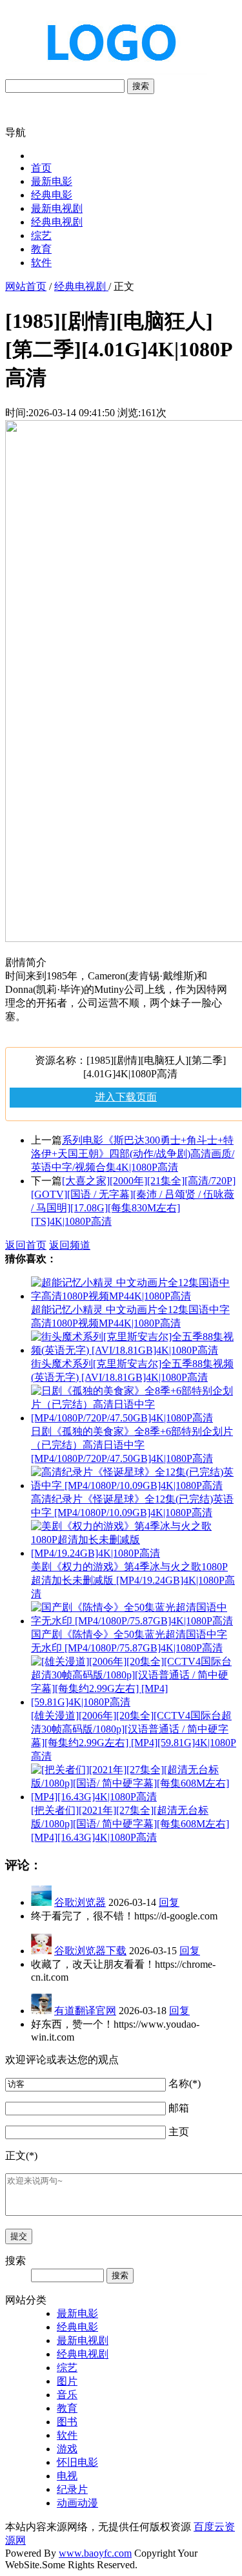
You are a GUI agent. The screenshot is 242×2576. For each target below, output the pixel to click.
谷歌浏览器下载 (90, 1951)
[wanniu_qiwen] (106, 72)
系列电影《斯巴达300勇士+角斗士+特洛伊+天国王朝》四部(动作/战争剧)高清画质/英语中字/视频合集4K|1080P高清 (133, 1154)
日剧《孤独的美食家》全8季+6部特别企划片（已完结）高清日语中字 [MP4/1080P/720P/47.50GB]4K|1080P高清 (132, 1445)
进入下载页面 (126, 1097)
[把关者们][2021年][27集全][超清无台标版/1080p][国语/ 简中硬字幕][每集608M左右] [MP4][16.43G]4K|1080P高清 (130, 1824)
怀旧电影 (77, 2462)
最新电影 (52, 181)
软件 (41, 263)
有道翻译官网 (85, 2011)
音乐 (67, 2395)
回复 (169, 1902)
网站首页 (26, 286)
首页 (41, 168)
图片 (67, 2381)
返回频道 (70, 1245)
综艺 (41, 235)
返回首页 (26, 1245)
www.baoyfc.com (95, 2553)
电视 (67, 2476)
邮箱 (179, 2108)
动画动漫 (77, 2503)
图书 (67, 2422)
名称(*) (185, 2083)
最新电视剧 (57, 208)
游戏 (67, 2449)
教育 (41, 249)
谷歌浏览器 (80, 1902)
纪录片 (72, 2489)
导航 (15, 132)
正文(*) (21, 2156)
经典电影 (52, 195)
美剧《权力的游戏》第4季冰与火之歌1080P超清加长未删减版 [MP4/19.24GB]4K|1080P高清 (133, 1580)
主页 (179, 2132)
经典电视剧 (57, 222)
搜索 (141, 86)
